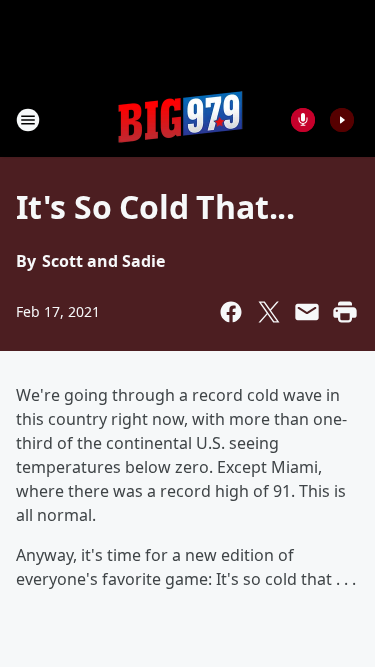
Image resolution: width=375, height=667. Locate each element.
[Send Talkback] (303, 120)
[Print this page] (345, 312)
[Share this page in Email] (307, 312)
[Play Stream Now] (342, 120)
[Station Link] (181, 119)
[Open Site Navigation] (28, 120)
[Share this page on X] (269, 312)
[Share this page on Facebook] (231, 312)
